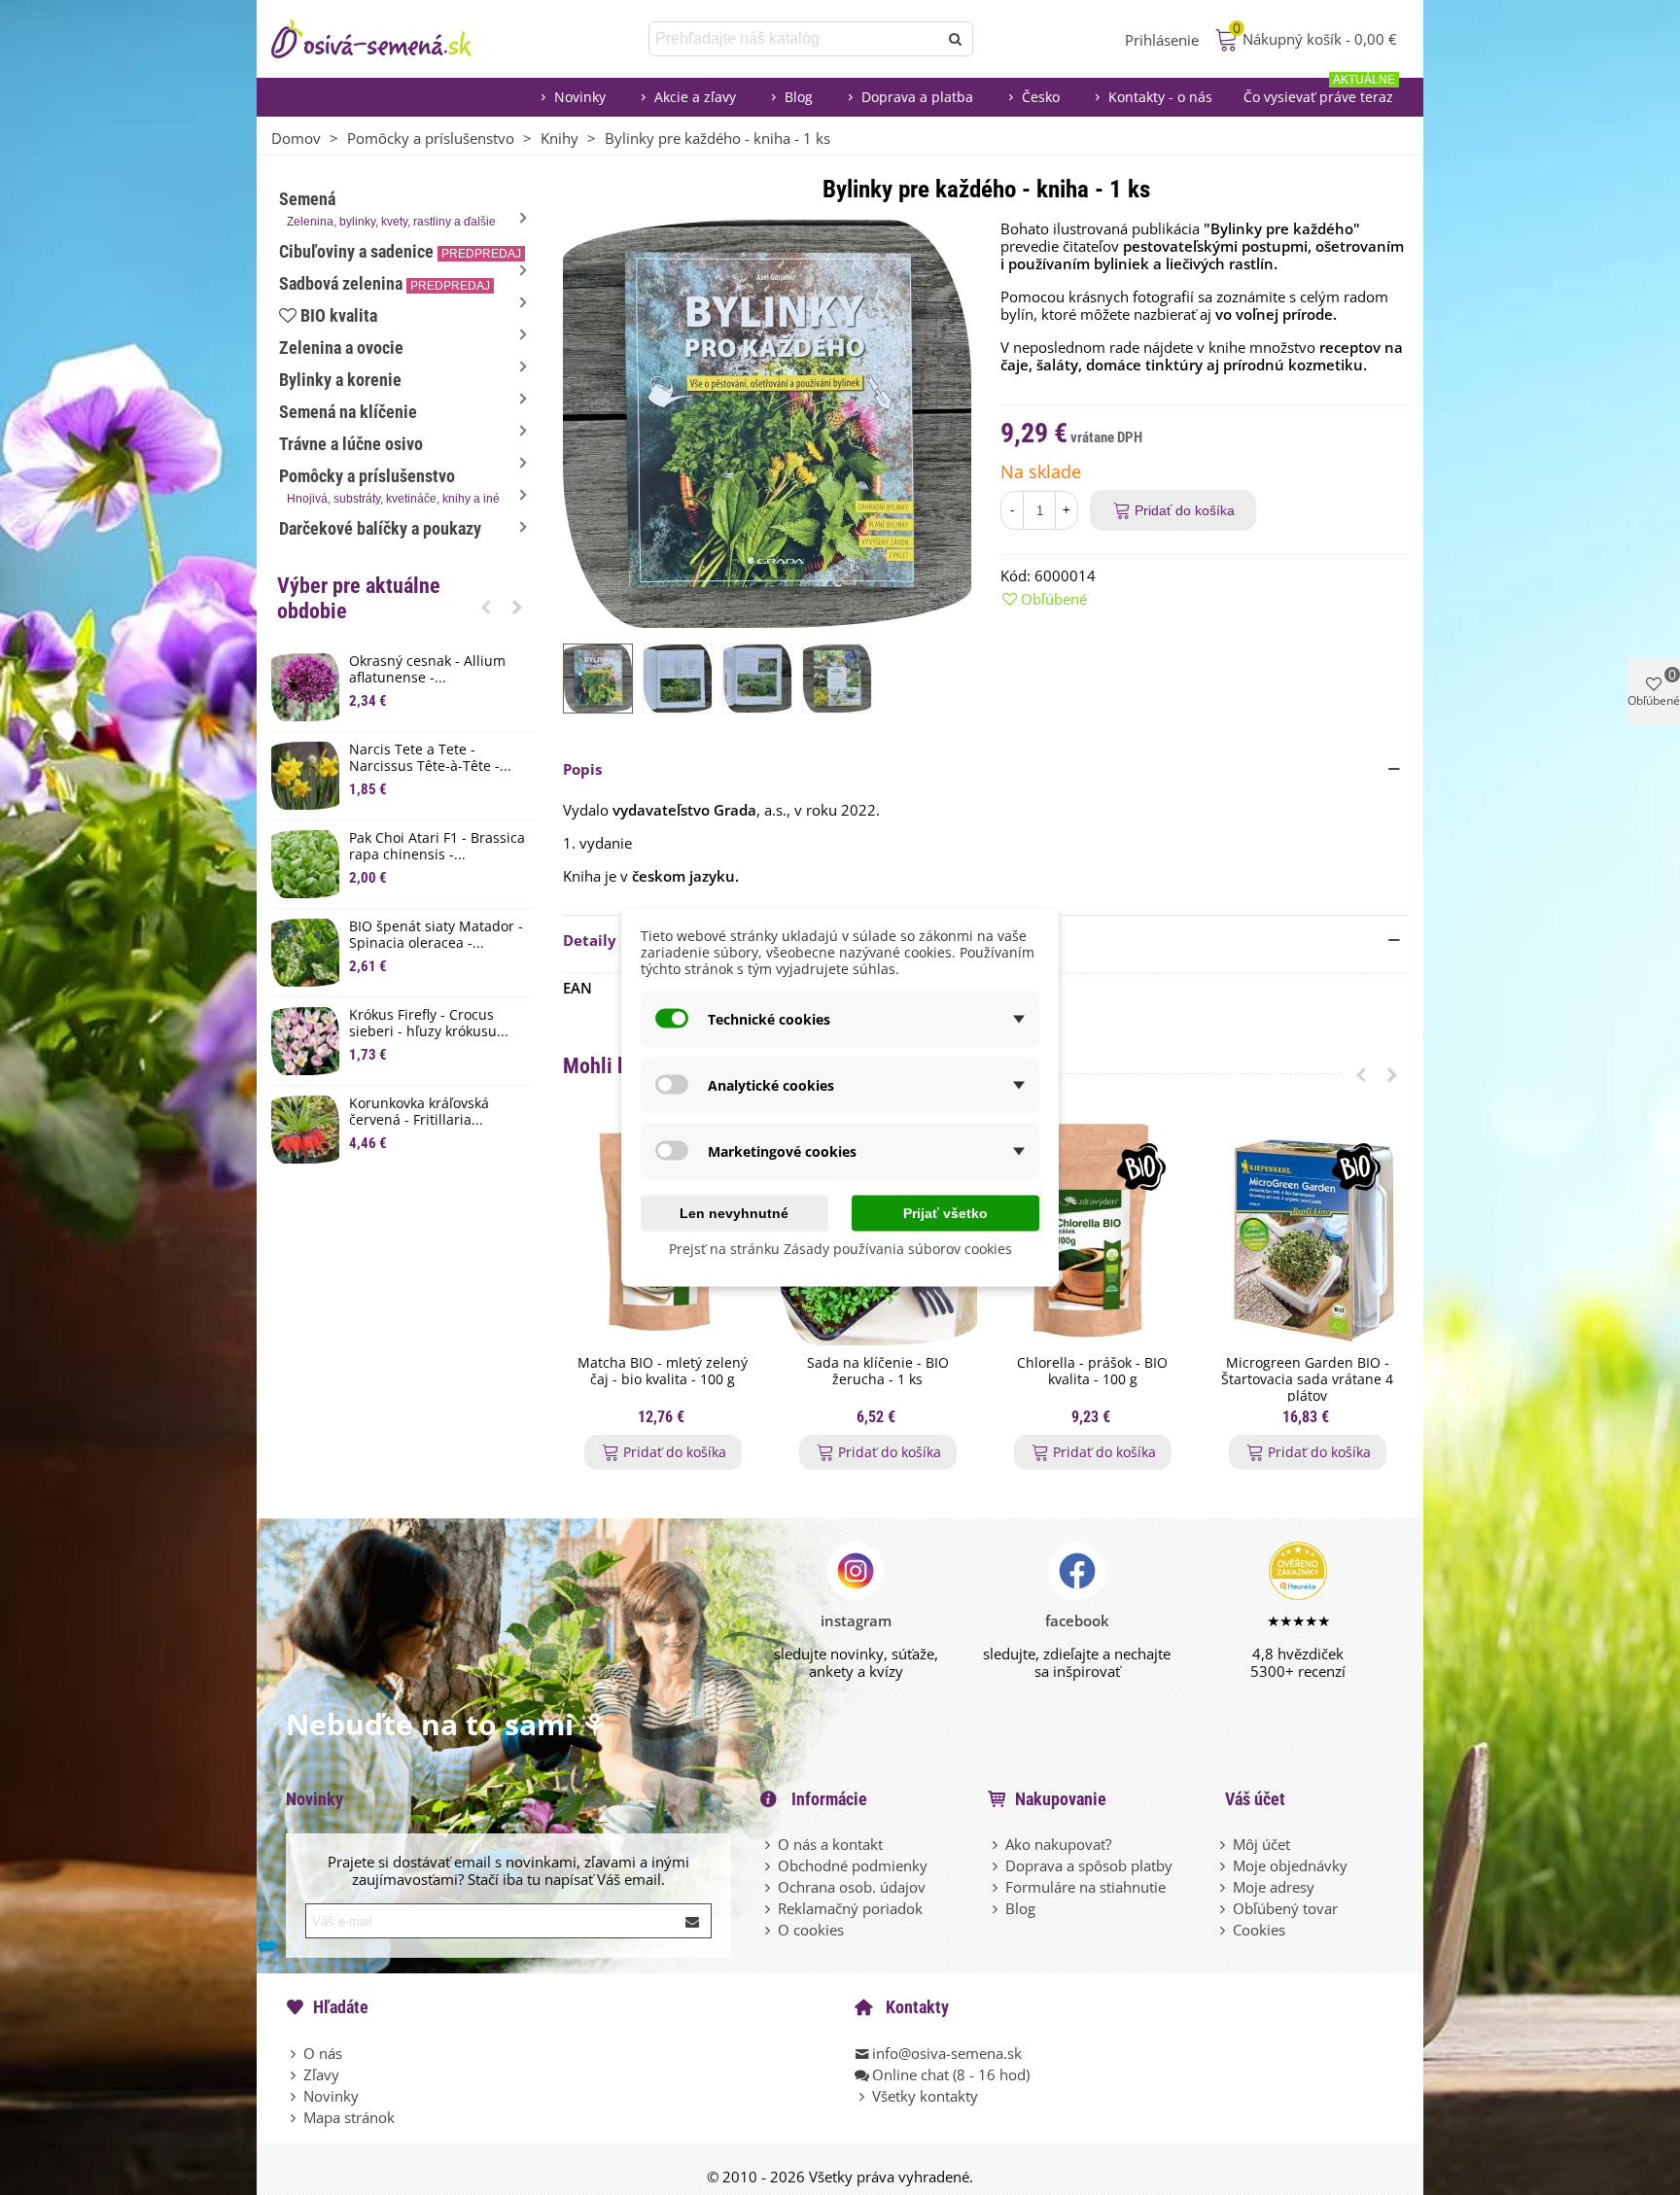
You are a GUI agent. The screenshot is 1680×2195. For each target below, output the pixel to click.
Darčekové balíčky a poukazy (380, 528)
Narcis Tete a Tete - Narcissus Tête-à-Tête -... (430, 758)
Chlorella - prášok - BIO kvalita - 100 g (1092, 1372)
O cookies (811, 1930)
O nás (323, 2053)
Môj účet (1261, 1844)
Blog (799, 97)
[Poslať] (956, 39)
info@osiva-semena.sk (947, 2053)
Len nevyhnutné (734, 1213)
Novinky (580, 97)
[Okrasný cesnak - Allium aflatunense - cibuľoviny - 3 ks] (305, 687)
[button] (486, 607)
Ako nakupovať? (1058, 1844)
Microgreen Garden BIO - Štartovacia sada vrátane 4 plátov (1307, 1379)
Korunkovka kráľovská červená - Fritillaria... (419, 1112)
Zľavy (321, 2074)
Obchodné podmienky (853, 1865)
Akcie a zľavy (695, 97)
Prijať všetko (945, 1213)
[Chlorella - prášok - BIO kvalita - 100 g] (1092, 1232)
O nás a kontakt (830, 1844)
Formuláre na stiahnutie (1085, 1887)
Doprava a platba (917, 97)
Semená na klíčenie (348, 412)
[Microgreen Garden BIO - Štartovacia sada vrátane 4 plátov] (1307, 1232)
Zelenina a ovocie (341, 348)
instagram (856, 1620)
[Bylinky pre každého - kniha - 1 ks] (767, 422)
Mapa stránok (349, 2117)
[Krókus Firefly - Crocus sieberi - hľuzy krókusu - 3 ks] (305, 1041)
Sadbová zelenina (385, 283)
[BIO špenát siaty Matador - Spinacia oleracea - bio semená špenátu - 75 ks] (305, 953)
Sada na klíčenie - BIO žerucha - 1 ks (878, 1372)
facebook (1077, 1620)
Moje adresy (1274, 1887)
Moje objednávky (1290, 1865)
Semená (387, 209)
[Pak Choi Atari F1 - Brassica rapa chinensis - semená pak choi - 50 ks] (305, 864)
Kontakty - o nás (1160, 97)
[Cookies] (1224, 1930)
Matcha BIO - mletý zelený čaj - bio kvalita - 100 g (663, 1372)
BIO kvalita (339, 315)
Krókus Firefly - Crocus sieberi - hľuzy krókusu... (429, 1024)
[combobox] (795, 39)
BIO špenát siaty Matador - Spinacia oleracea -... (436, 935)
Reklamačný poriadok (850, 1908)
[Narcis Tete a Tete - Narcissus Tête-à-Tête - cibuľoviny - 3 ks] (305, 776)
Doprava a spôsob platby (1089, 1865)
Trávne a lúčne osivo (351, 444)
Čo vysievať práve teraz (1319, 92)
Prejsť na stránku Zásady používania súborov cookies (840, 1249)
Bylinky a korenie (340, 380)
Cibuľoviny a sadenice (400, 251)
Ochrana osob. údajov (852, 1887)
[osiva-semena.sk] (388, 39)
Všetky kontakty (925, 2096)
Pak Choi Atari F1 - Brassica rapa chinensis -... (437, 847)
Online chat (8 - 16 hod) (951, 2074)
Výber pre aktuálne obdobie (359, 598)
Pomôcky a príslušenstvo (389, 486)
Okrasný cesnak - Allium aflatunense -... (427, 670)
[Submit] (693, 1921)
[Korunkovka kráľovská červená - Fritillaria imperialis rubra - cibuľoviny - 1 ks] (305, 1130)
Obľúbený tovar (1285, 1908)
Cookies (1259, 1930)
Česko (1041, 97)
